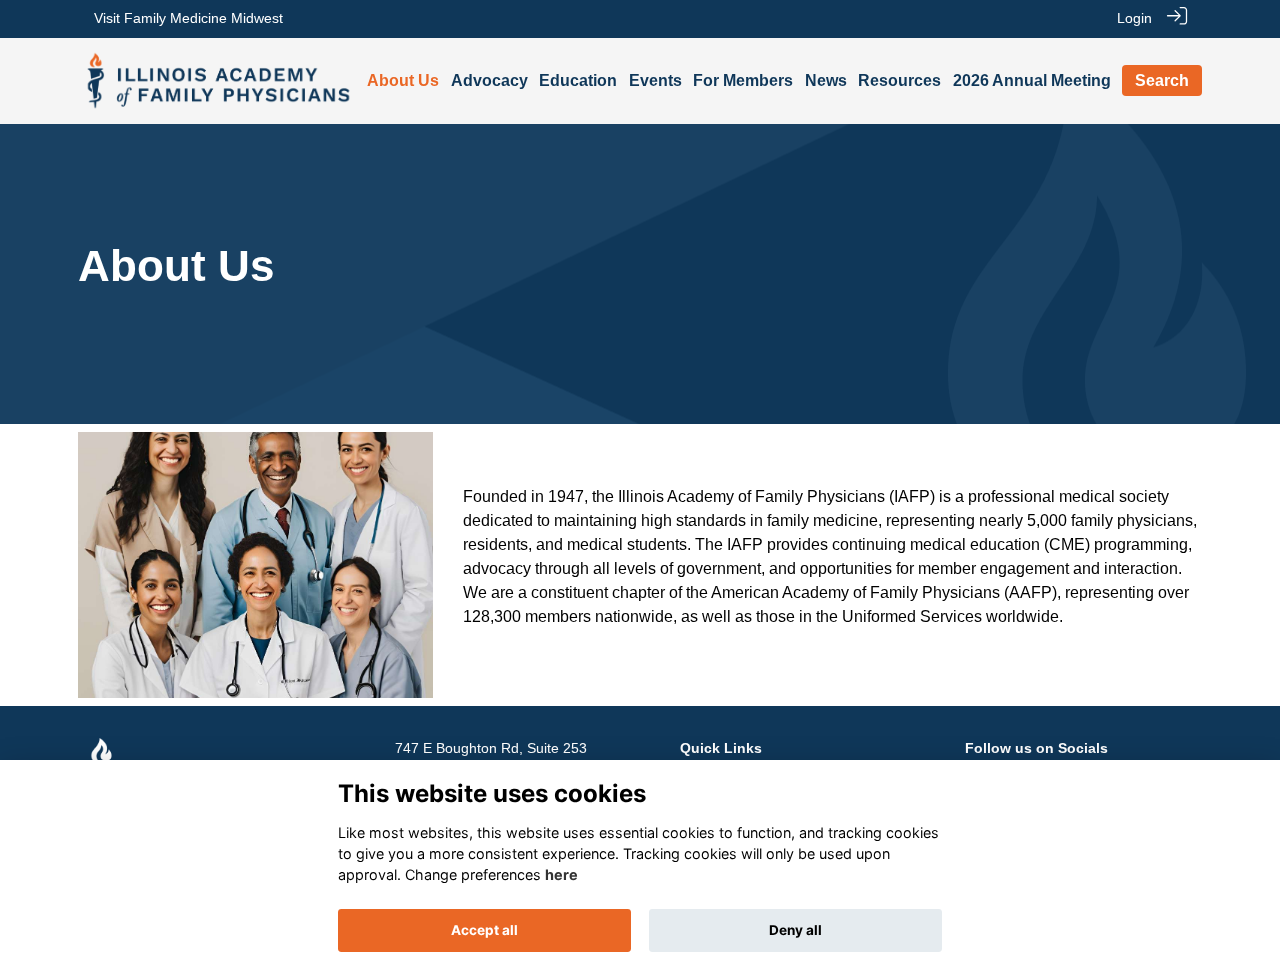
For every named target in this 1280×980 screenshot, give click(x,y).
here (561, 874)
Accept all (484, 930)
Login (1134, 18)
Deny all (795, 930)
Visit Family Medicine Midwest (188, 18)
